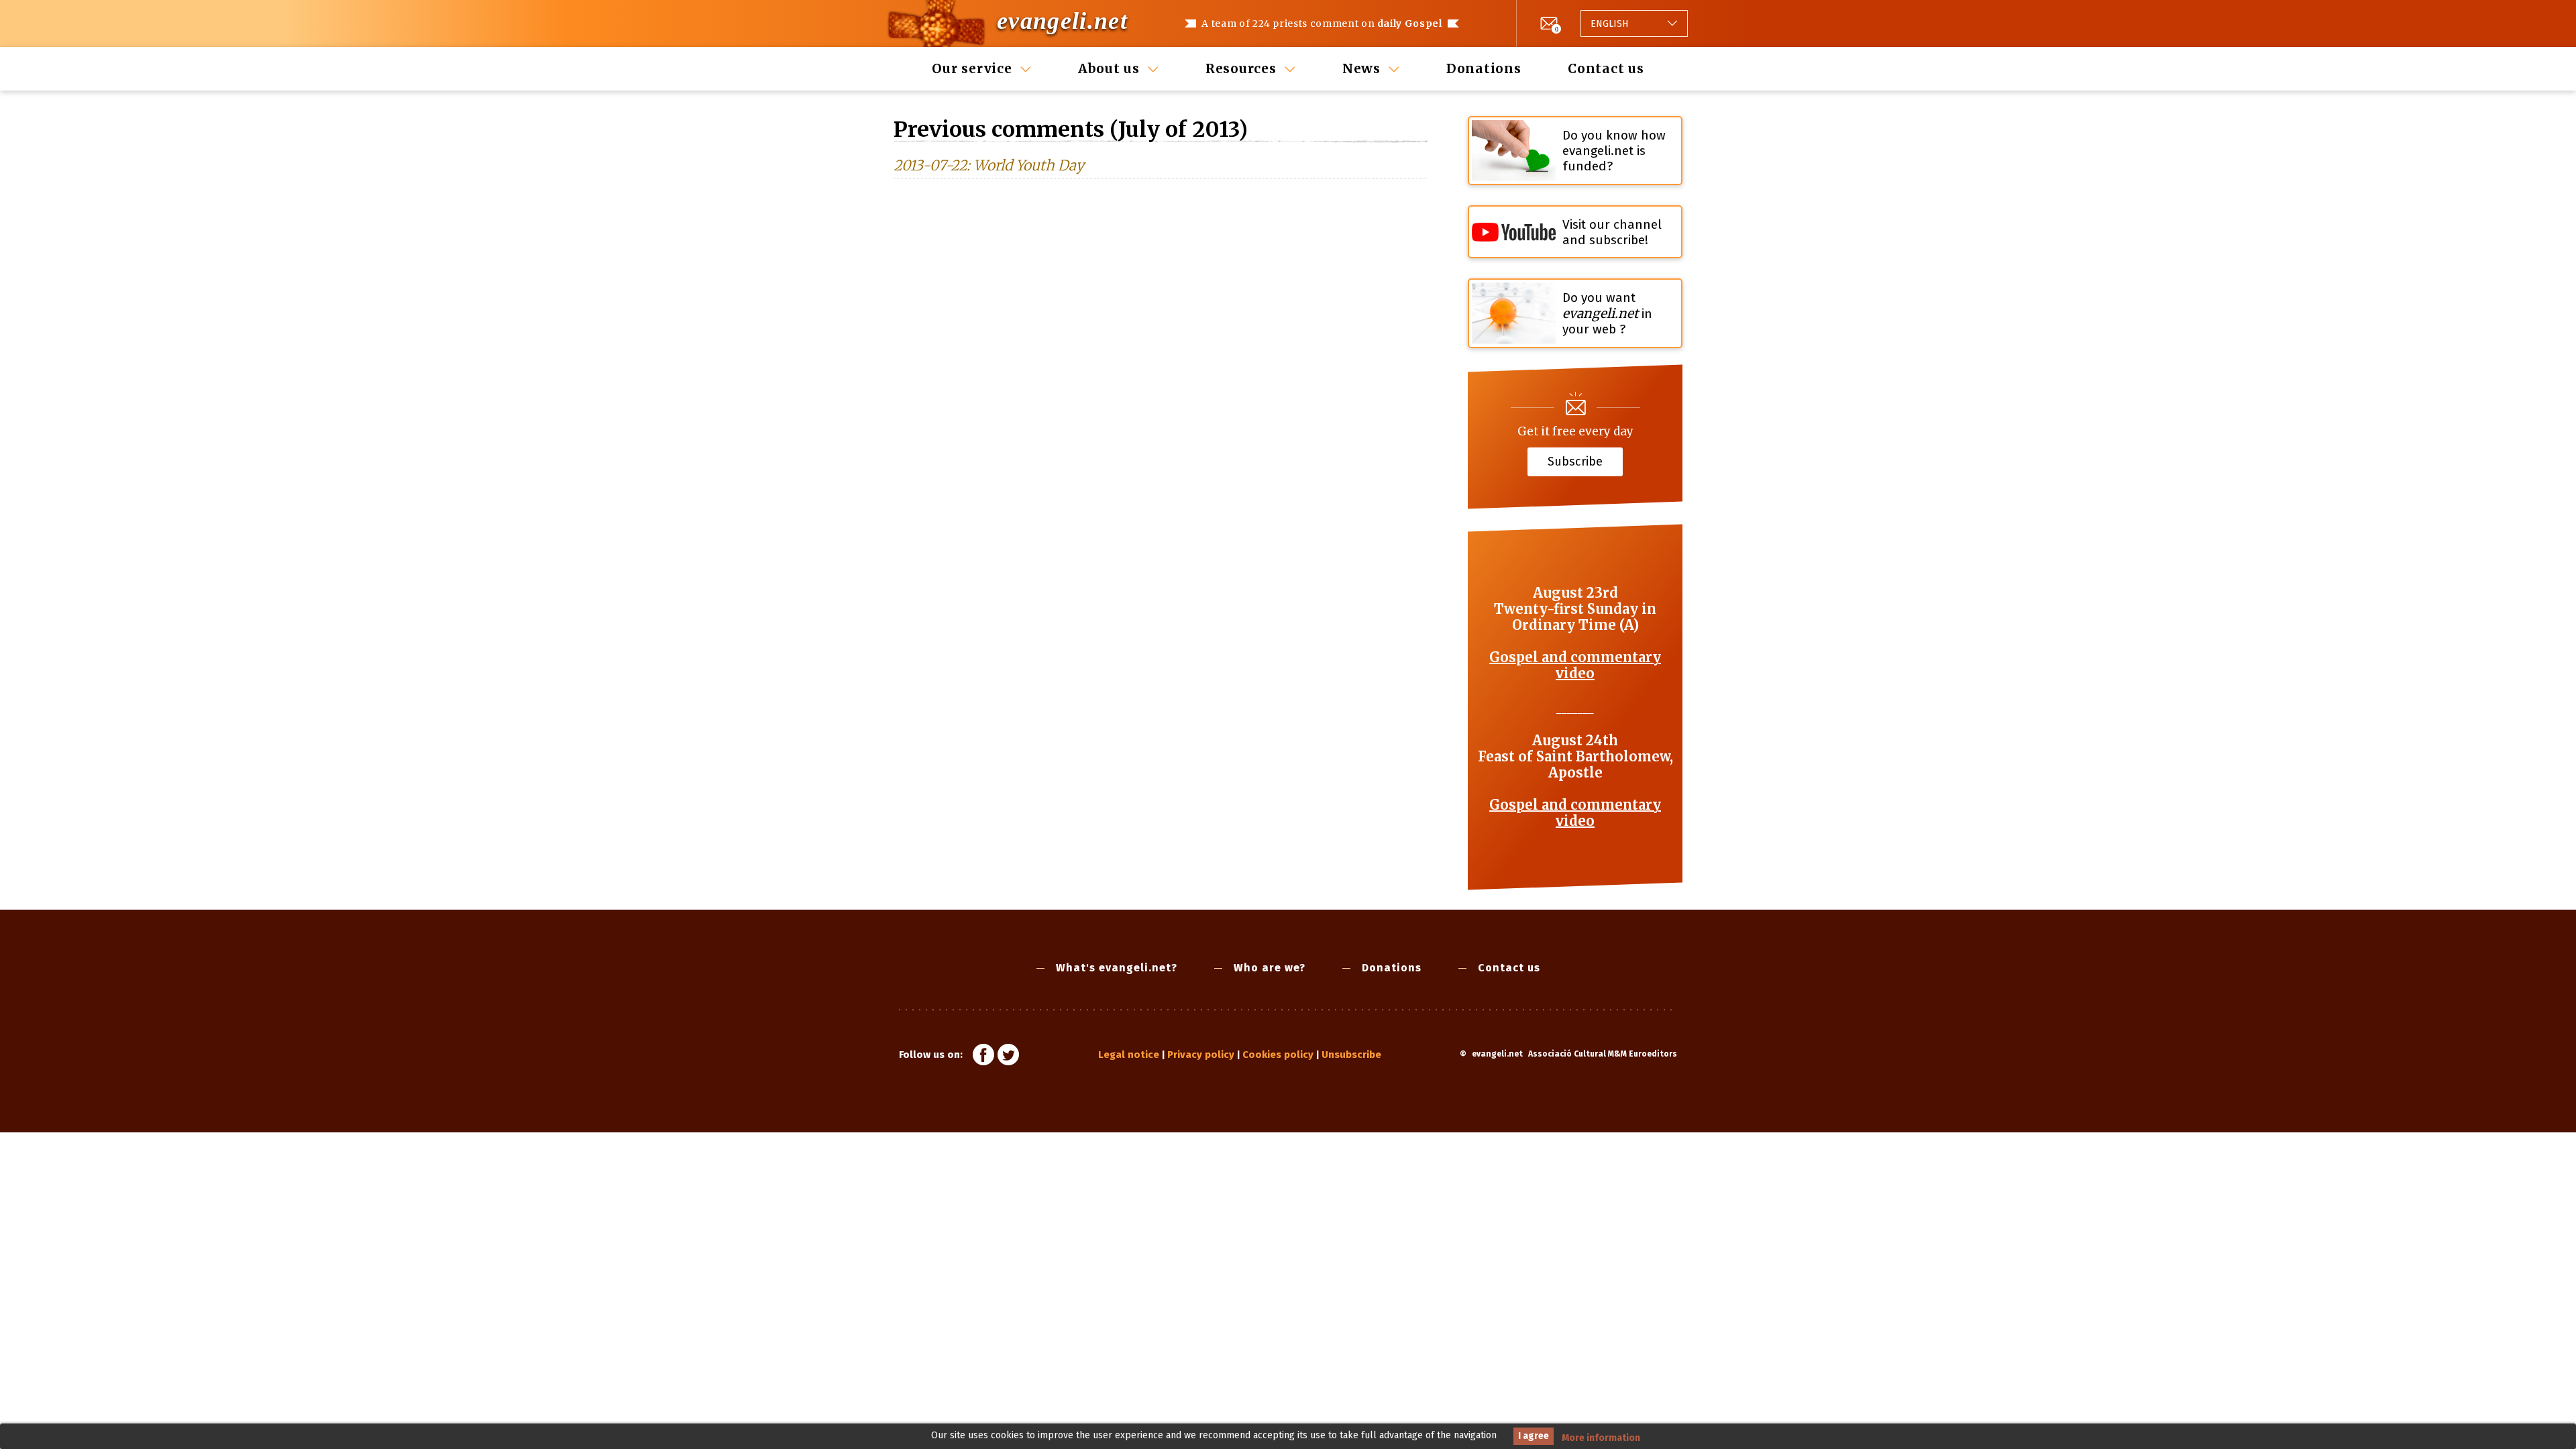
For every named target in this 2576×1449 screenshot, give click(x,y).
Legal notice (1129, 1055)
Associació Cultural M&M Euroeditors (1603, 1054)
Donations (1484, 68)
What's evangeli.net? (1117, 968)
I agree (1534, 1436)
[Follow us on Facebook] (983, 1057)
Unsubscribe (1351, 1055)
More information (1601, 1438)
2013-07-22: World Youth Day (989, 165)
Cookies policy (1278, 1055)
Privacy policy (1201, 1055)
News (1361, 68)
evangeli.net (1062, 21)
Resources (1241, 68)
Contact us (1606, 68)
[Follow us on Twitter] (1008, 1057)
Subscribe (1575, 461)
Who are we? (1270, 968)
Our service (972, 68)
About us (1109, 68)
